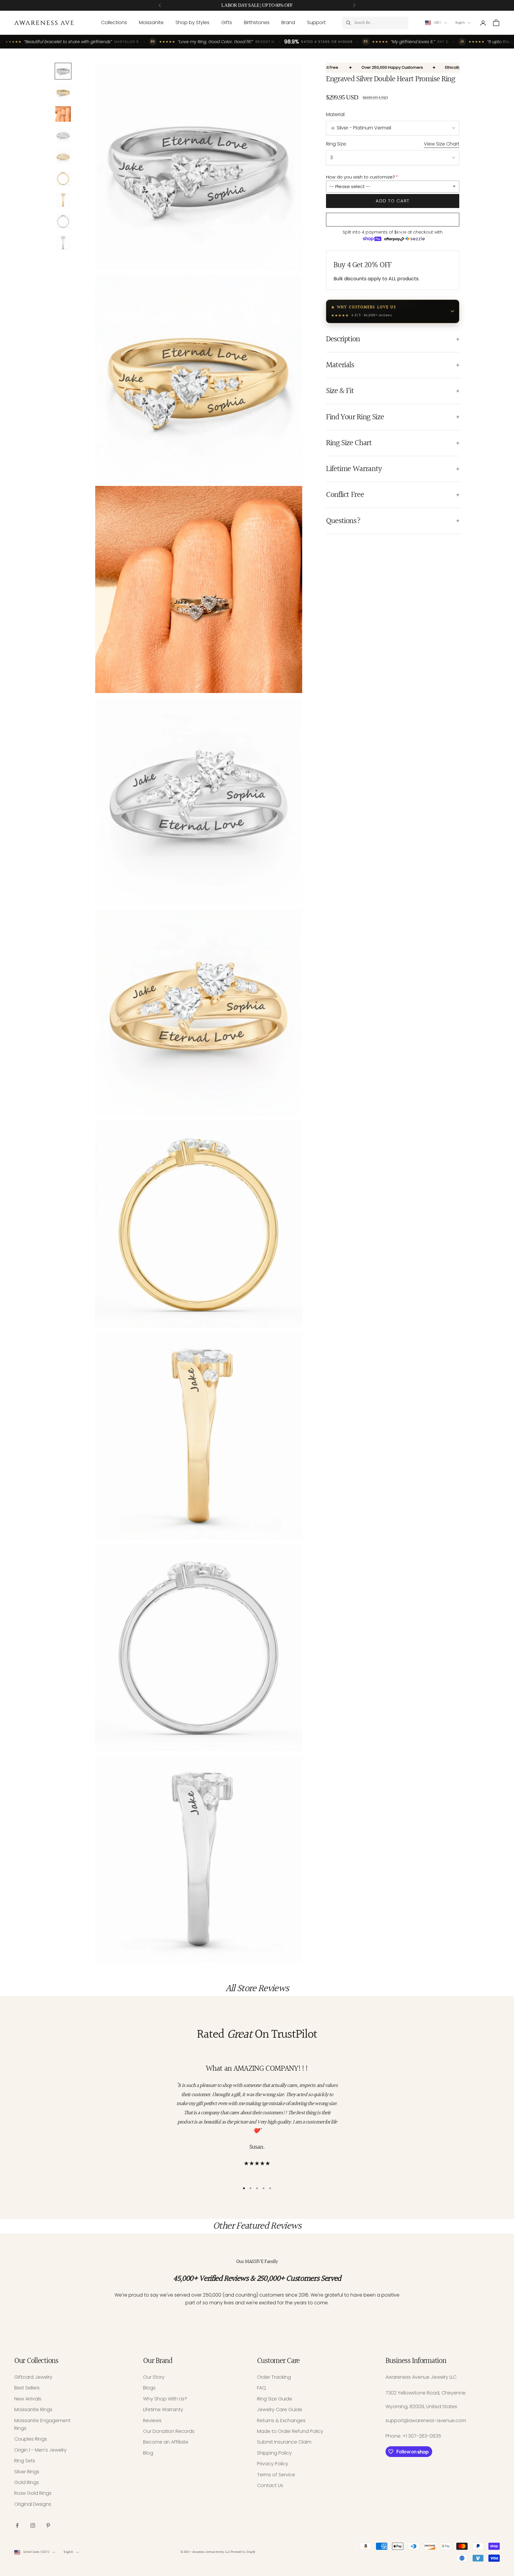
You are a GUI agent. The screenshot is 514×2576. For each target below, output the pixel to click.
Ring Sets (25, 2461)
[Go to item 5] (63, 157)
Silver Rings (27, 2472)
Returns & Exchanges (281, 2421)
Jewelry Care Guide (280, 2410)
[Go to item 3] (63, 114)
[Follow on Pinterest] (48, 2525)
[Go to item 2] (63, 93)
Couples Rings (31, 2439)
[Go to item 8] (63, 221)
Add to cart (393, 201)
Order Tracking (274, 2377)
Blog (148, 2453)
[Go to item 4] (63, 135)
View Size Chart (442, 144)
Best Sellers (27, 2388)
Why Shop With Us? (165, 2399)
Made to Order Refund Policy (290, 2431)
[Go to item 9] (63, 243)
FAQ (261, 2388)
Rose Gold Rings (33, 2493)
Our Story (154, 2377)
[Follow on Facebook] (17, 2525)
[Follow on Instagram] (33, 2525)
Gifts (227, 22)
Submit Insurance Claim (284, 2442)
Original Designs (33, 2504)
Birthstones (257, 22)
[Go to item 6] (63, 178)
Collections (114, 22)
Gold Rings (27, 2482)
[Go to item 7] (63, 200)
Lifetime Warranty (163, 2410)
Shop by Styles (192, 22)
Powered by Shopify (243, 2552)
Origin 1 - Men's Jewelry (40, 2450)
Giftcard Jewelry (33, 2377)
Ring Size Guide (275, 2399)
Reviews (152, 2421)
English (460, 23)
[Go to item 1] (63, 71)
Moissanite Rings (33, 2410)
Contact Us (270, 2485)
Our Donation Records (169, 2431)
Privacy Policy (273, 2464)
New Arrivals (28, 2399)
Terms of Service (276, 2475)
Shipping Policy (274, 2453)
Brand (288, 22)
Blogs (149, 2388)
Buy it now (393, 220)
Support (316, 22)
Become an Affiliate (166, 2442)
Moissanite (151, 22)
